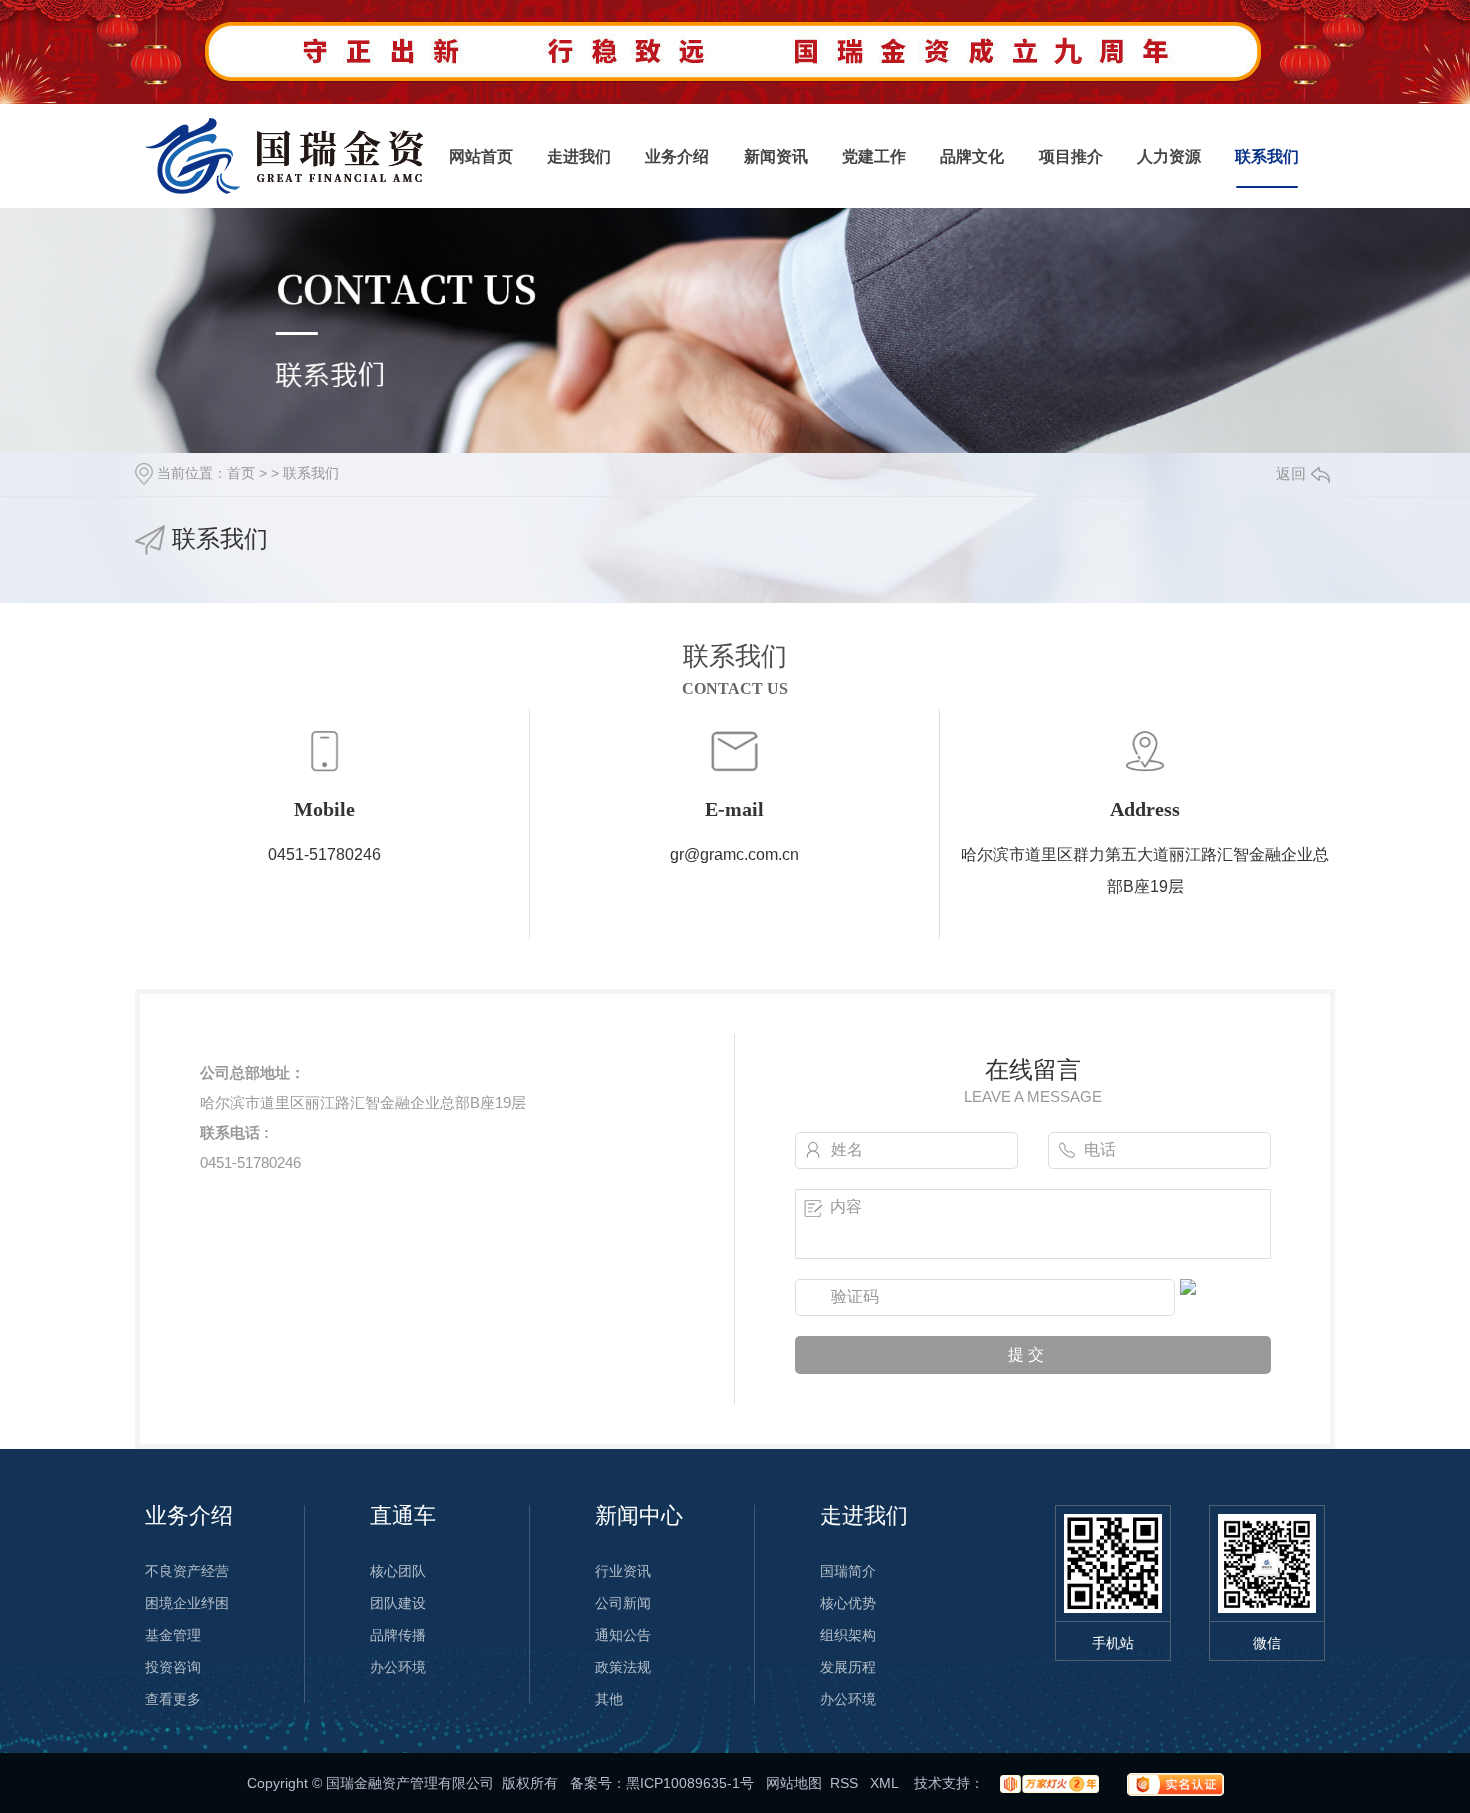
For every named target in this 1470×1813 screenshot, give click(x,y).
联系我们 (1267, 156)
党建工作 (874, 156)
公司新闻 (623, 1603)
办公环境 (398, 1667)
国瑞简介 (848, 1571)
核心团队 (398, 1571)
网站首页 (481, 156)
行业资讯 (623, 1571)
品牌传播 (398, 1635)
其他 (609, 1699)
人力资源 (1169, 156)
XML (886, 1783)
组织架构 (848, 1635)
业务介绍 (677, 156)
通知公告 (623, 1635)
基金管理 (173, 1635)
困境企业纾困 (187, 1603)
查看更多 (173, 1699)
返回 (1291, 473)
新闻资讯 (776, 156)
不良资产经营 (187, 1571)
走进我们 (579, 156)
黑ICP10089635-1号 (690, 1783)
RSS (846, 1783)
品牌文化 (972, 156)
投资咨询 (173, 1667)
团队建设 (398, 1603)
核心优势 (848, 1603)
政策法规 (623, 1667)
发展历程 (848, 1667)
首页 (241, 473)
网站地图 (794, 1783)
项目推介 (1071, 156)
